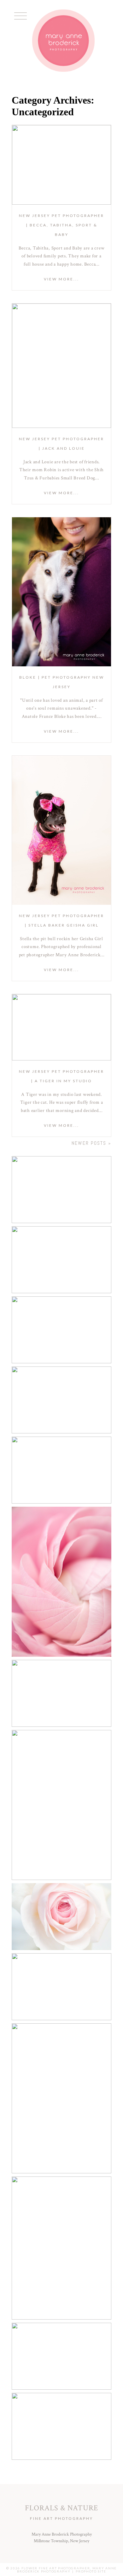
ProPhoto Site (91, 2571)
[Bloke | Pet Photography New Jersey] (62, 592)
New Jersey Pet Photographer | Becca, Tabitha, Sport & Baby (61, 225)
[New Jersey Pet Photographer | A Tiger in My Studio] (62, 1027)
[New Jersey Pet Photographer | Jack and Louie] (62, 366)
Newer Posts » (91, 1143)
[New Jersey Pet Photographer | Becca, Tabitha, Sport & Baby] (62, 165)
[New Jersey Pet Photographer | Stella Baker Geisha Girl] (62, 830)
